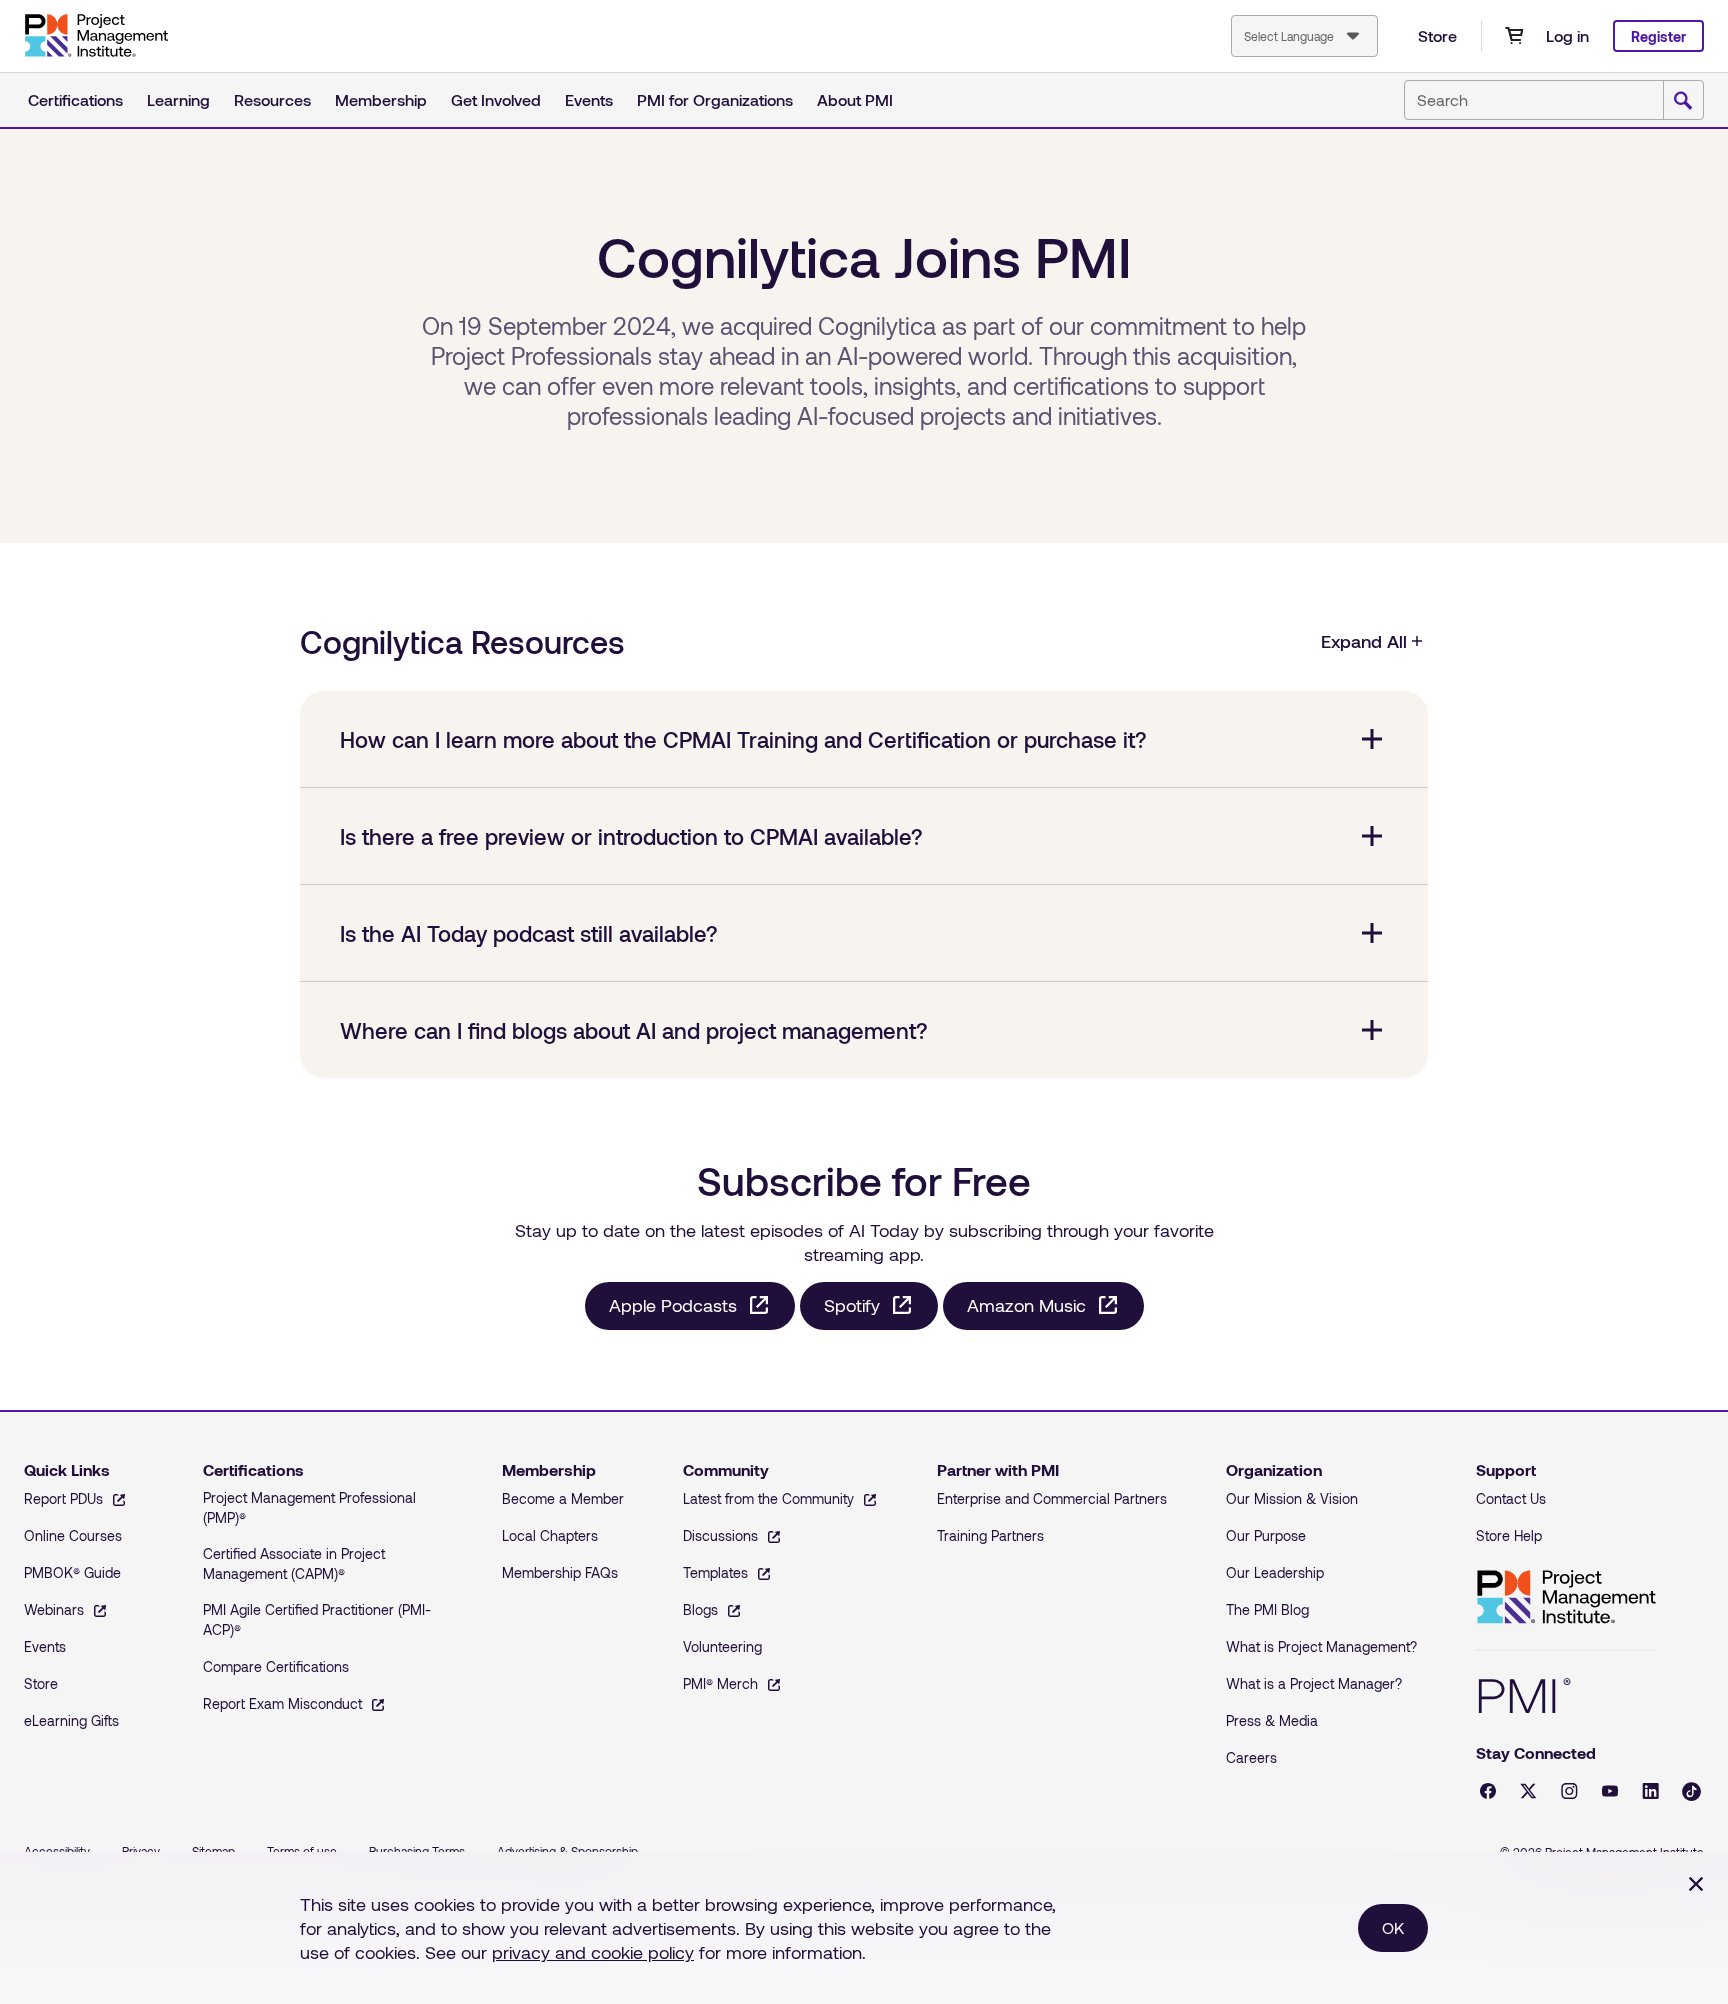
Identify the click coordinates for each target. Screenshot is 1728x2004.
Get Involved (496, 99)
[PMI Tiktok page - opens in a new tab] (1691, 1791)
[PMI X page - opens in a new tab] (1528, 1791)
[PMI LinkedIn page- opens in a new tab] (1650, 1791)
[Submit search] (1683, 101)
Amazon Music (1026, 1305)
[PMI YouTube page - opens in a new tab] (1610, 1791)
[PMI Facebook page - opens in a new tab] (1488, 1791)
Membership (381, 99)
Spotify (852, 1305)
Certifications (75, 99)
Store (1437, 35)
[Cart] (1514, 36)
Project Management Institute (1566, 1597)
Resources (272, 99)
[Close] (1696, 1884)
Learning (178, 99)
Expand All (1364, 641)
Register (1658, 36)
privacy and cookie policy (593, 1952)
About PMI (855, 99)
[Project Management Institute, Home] (96, 36)
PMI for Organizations (715, 99)
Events (589, 99)
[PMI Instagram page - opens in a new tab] (1569, 1791)
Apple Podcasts (673, 1305)
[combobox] (1304, 36)
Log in (1567, 35)
